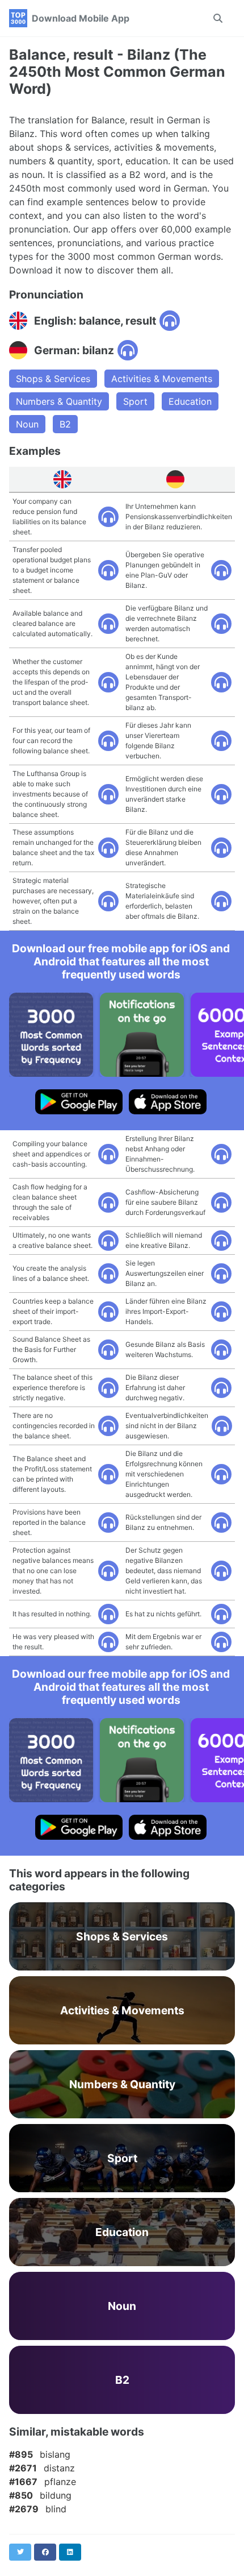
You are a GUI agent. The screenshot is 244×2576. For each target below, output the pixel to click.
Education (190, 401)
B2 (65, 424)
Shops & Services (53, 379)
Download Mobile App (81, 18)
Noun (27, 424)
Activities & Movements (162, 379)
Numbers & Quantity (59, 401)
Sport (135, 401)
